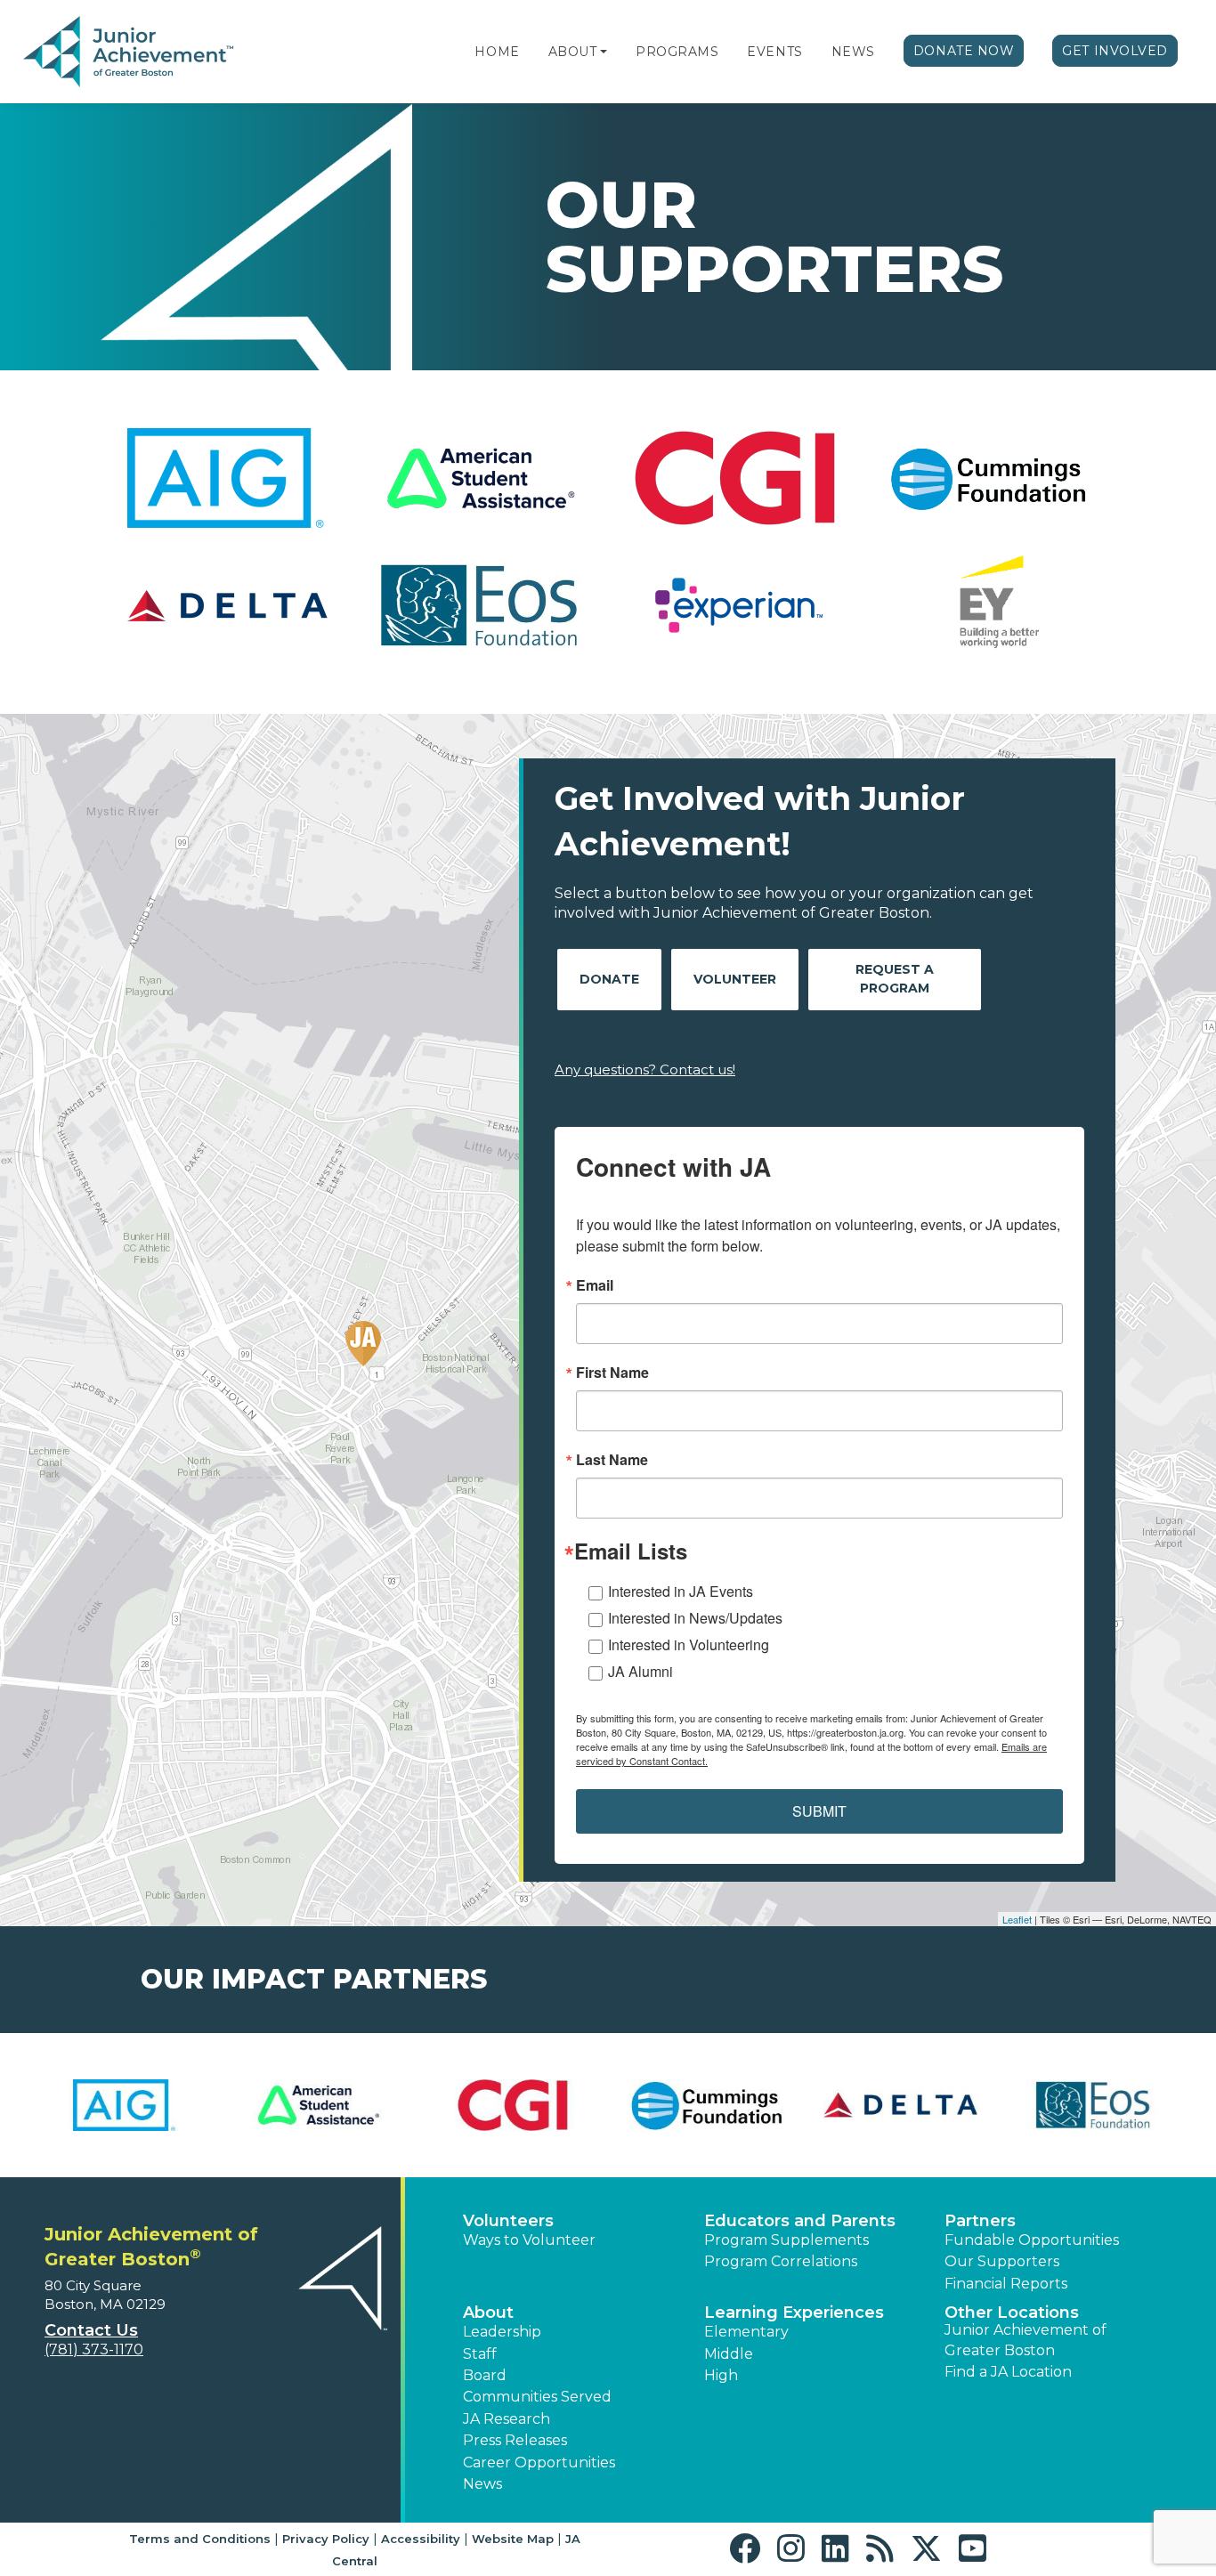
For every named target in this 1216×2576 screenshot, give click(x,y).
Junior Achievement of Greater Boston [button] (1025, 2340)
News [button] (482, 2484)
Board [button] (485, 2375)
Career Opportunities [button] (539, 2463)
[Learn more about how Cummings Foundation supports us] (705, 2105)
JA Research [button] (507, 2419)
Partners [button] (980, 2221)
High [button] (721, 2375)
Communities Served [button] (537, 2397)
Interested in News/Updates (695, 1618)
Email (595, 1285)
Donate (609, 979)
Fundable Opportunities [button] (1032, 2240)
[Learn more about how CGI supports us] (511, 2105)
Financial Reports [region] (1006, 2284)
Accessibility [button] (421, 2539)
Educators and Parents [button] (800, 2221)
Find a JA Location (1008, 2372)
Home (497, 52)
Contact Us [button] (91, 2330)
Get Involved (1115, 51)
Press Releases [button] (515, 2440)
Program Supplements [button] (786, 2240)
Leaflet (1017, 1919)
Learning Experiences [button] (794, 2313)
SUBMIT (819, 1811)
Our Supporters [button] (1002, 2261)
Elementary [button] (746, 2332)
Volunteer (735, 979)
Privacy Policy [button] (326, 2539)
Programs (677, 52)
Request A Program (895, 979)
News (853, 52)
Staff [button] (480, 2354)
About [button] (488, 2313)
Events (774, 52)
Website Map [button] (513, 2539)
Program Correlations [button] (781, 2261)
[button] (604, 52)
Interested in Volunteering (689, 1644)
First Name (612, 1373)
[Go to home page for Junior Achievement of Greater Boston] (130, 53)
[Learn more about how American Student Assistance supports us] (318, 2105)
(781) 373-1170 (94, 2349)
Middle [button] (729, 2354)
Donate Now (964, 51)
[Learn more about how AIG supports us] (124, 2105)
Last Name (612, 1460)
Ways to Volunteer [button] (529, 2240)
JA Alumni (640, 1671)
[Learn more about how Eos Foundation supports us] (1092, 2105)
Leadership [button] (502, 2332)
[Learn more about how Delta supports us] (899, 2105)
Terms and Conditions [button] (200, 2539)
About (573, 52)
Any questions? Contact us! (645, 1069)
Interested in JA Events (681, 1591)
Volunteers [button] (508, 2221)
